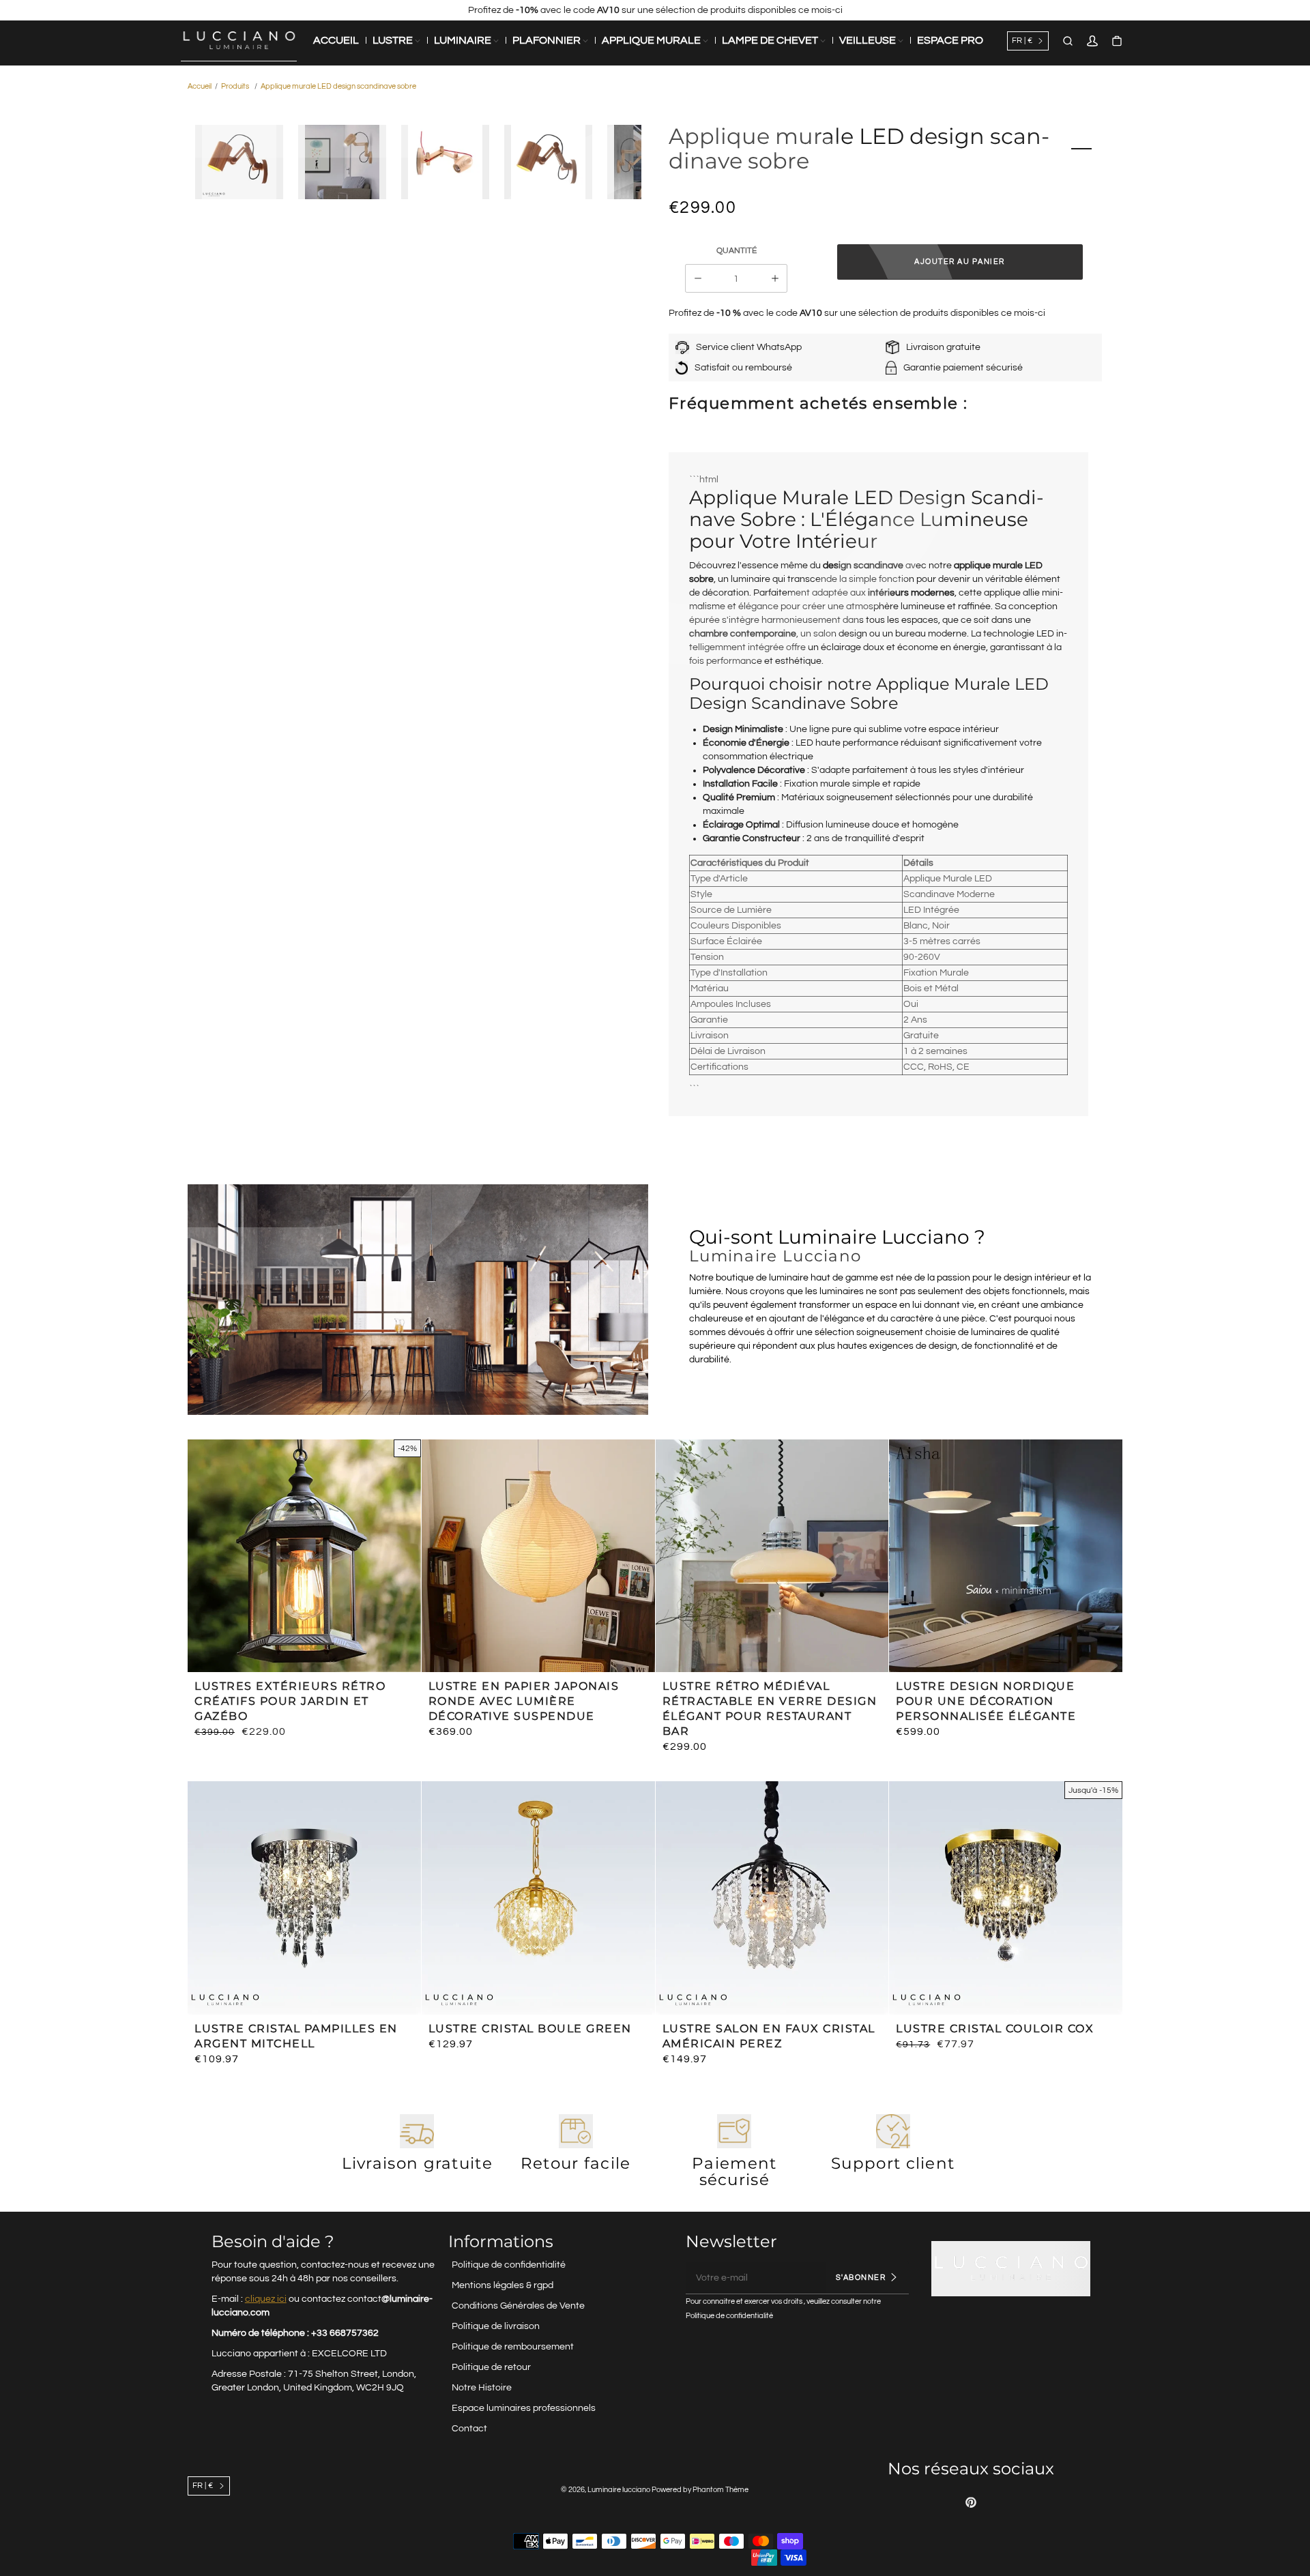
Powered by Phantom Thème (700, 2490)
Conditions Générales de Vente (518, 2306)
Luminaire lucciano (619, 2490)
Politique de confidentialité (509, 2265)
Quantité (737, 251)
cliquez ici (266, 2299)
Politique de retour (491, 2367)
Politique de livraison (496, 2326)
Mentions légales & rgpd (503, 2285)
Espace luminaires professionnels (524, 2408)
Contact (469, 2429)
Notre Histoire (482, 2388)
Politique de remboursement (513, 2347)
